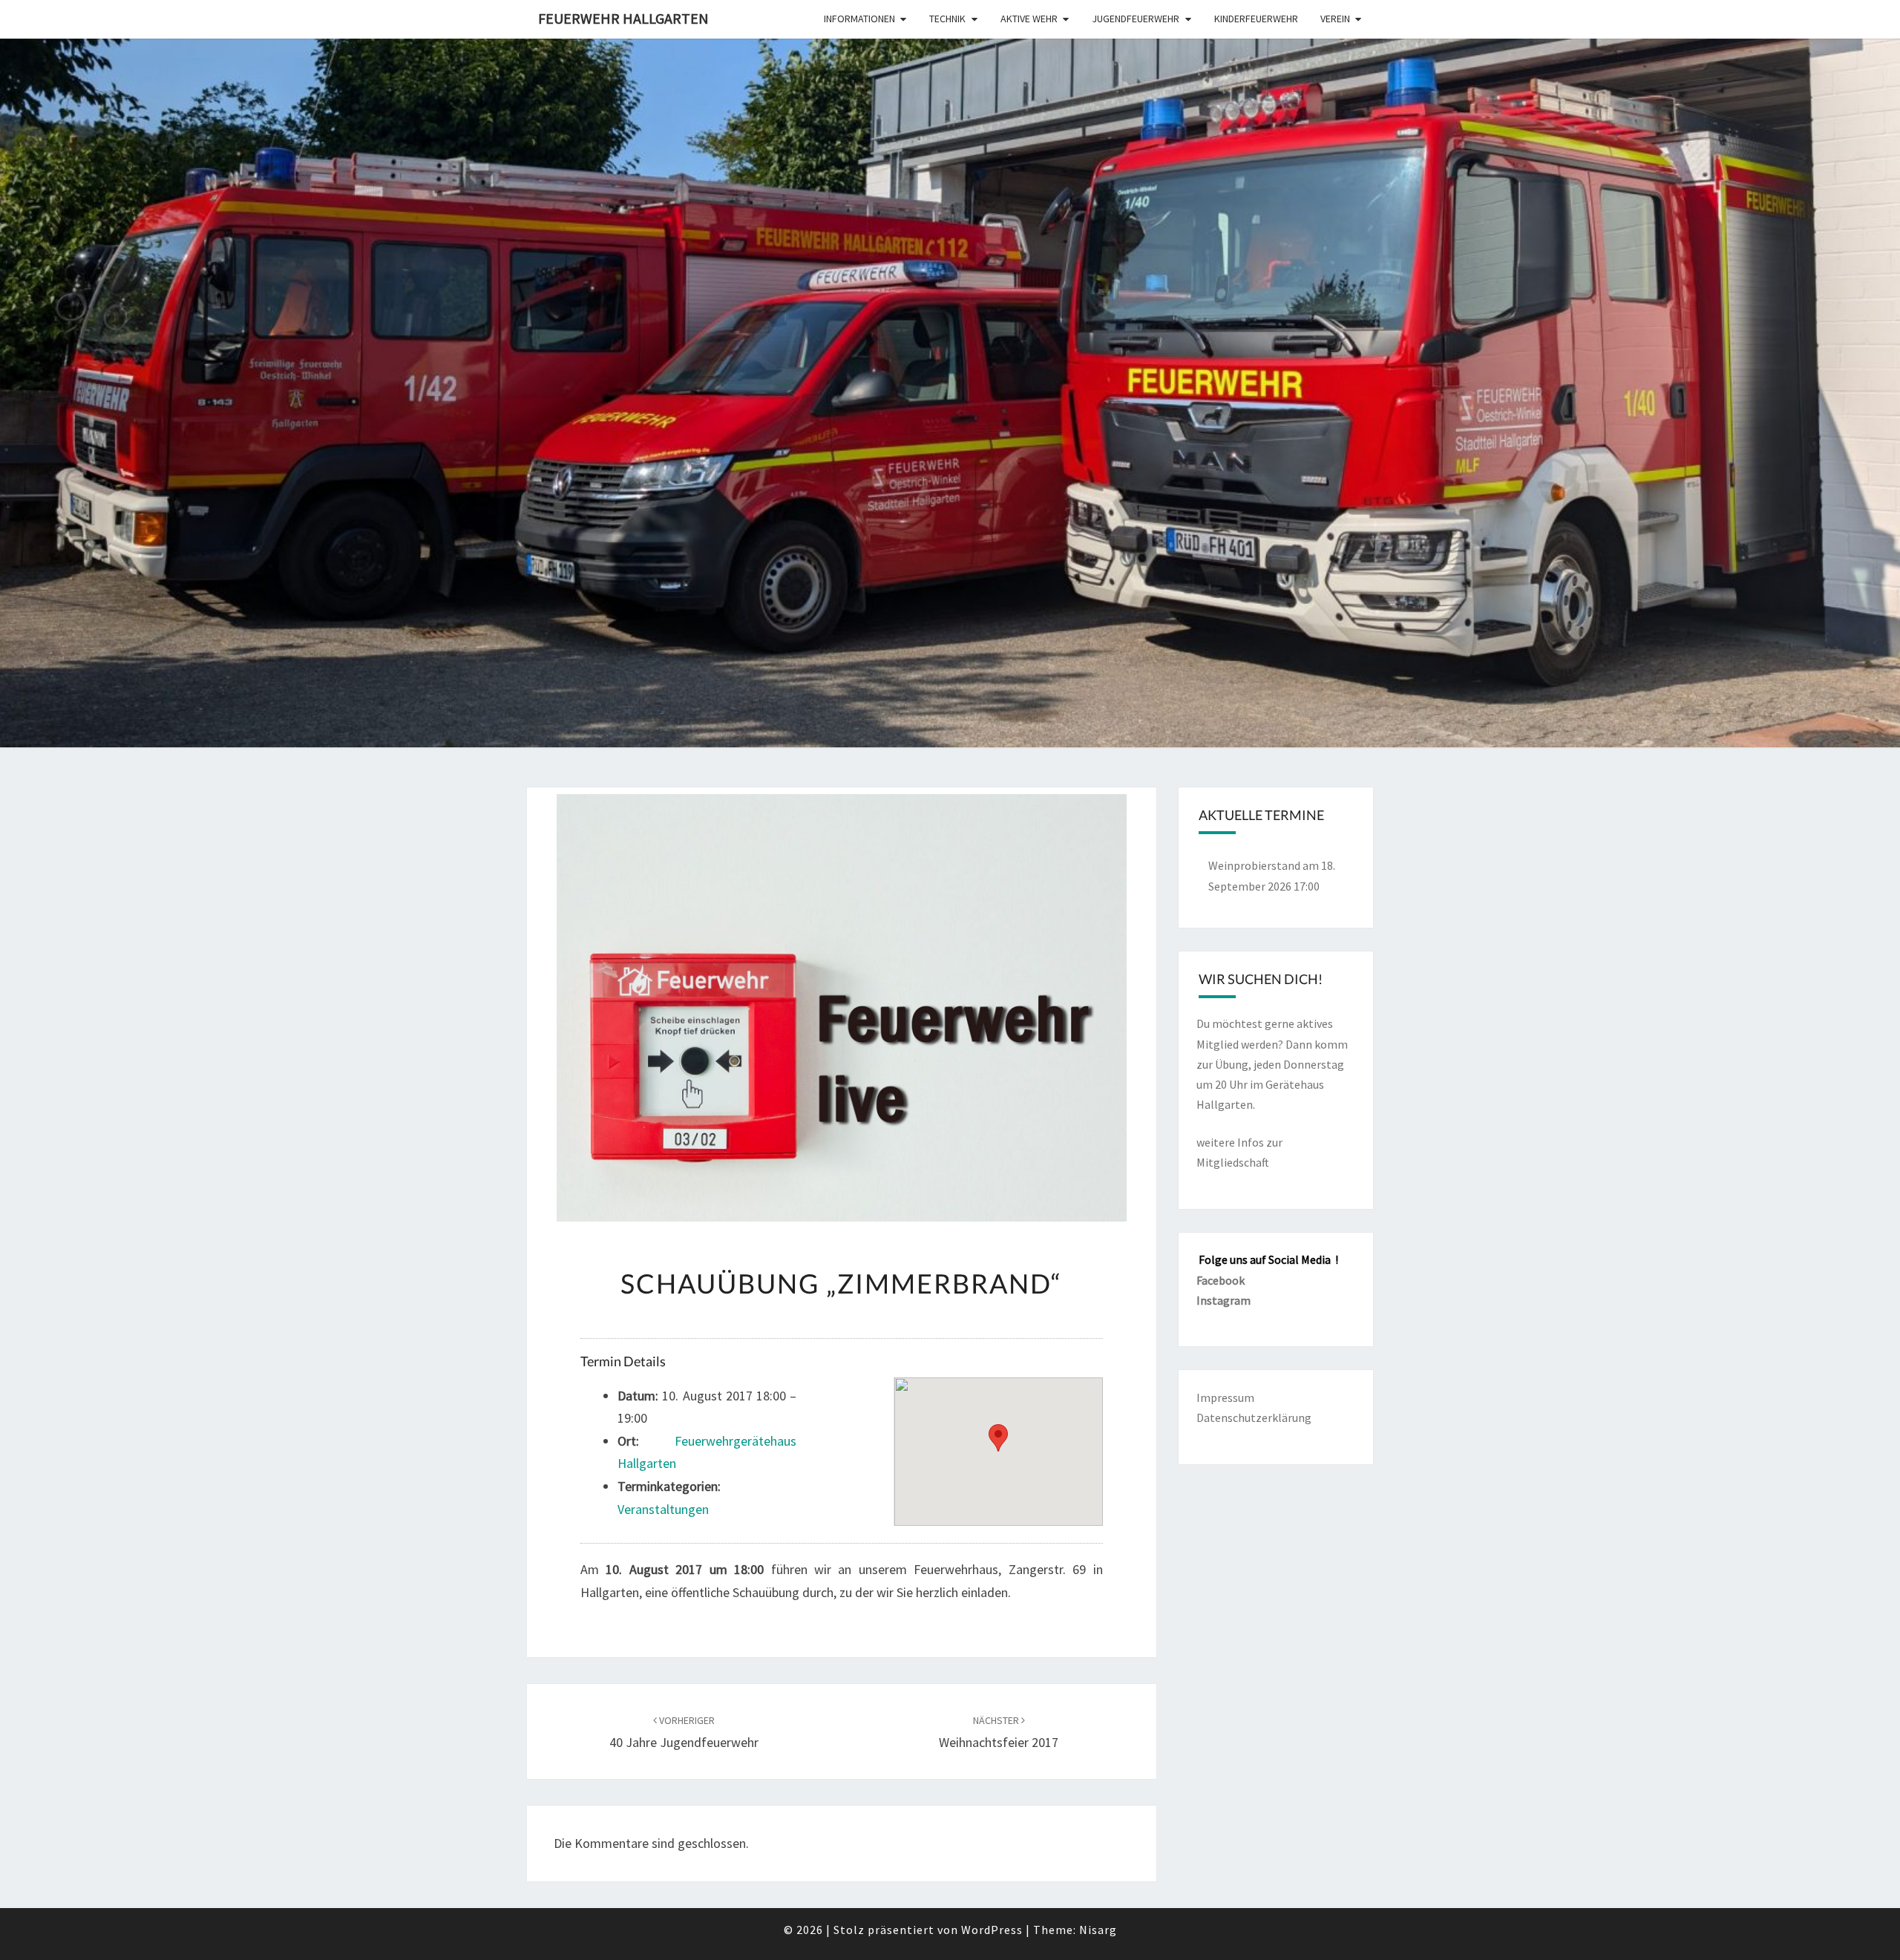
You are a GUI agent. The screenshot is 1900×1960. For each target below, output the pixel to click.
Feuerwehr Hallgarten (623, 18)
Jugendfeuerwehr (1136, 19)
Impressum (1225, 1397)
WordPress (992, 1930)
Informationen (859, 19)
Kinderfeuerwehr (1256, 19)
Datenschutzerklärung (1254, 1417)
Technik (947, 19)
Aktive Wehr (1029, 19)
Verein (1335, 19)
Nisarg (1098, 1930)
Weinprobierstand (1254, 865)
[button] (998, 1438)
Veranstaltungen (663, 1509)
